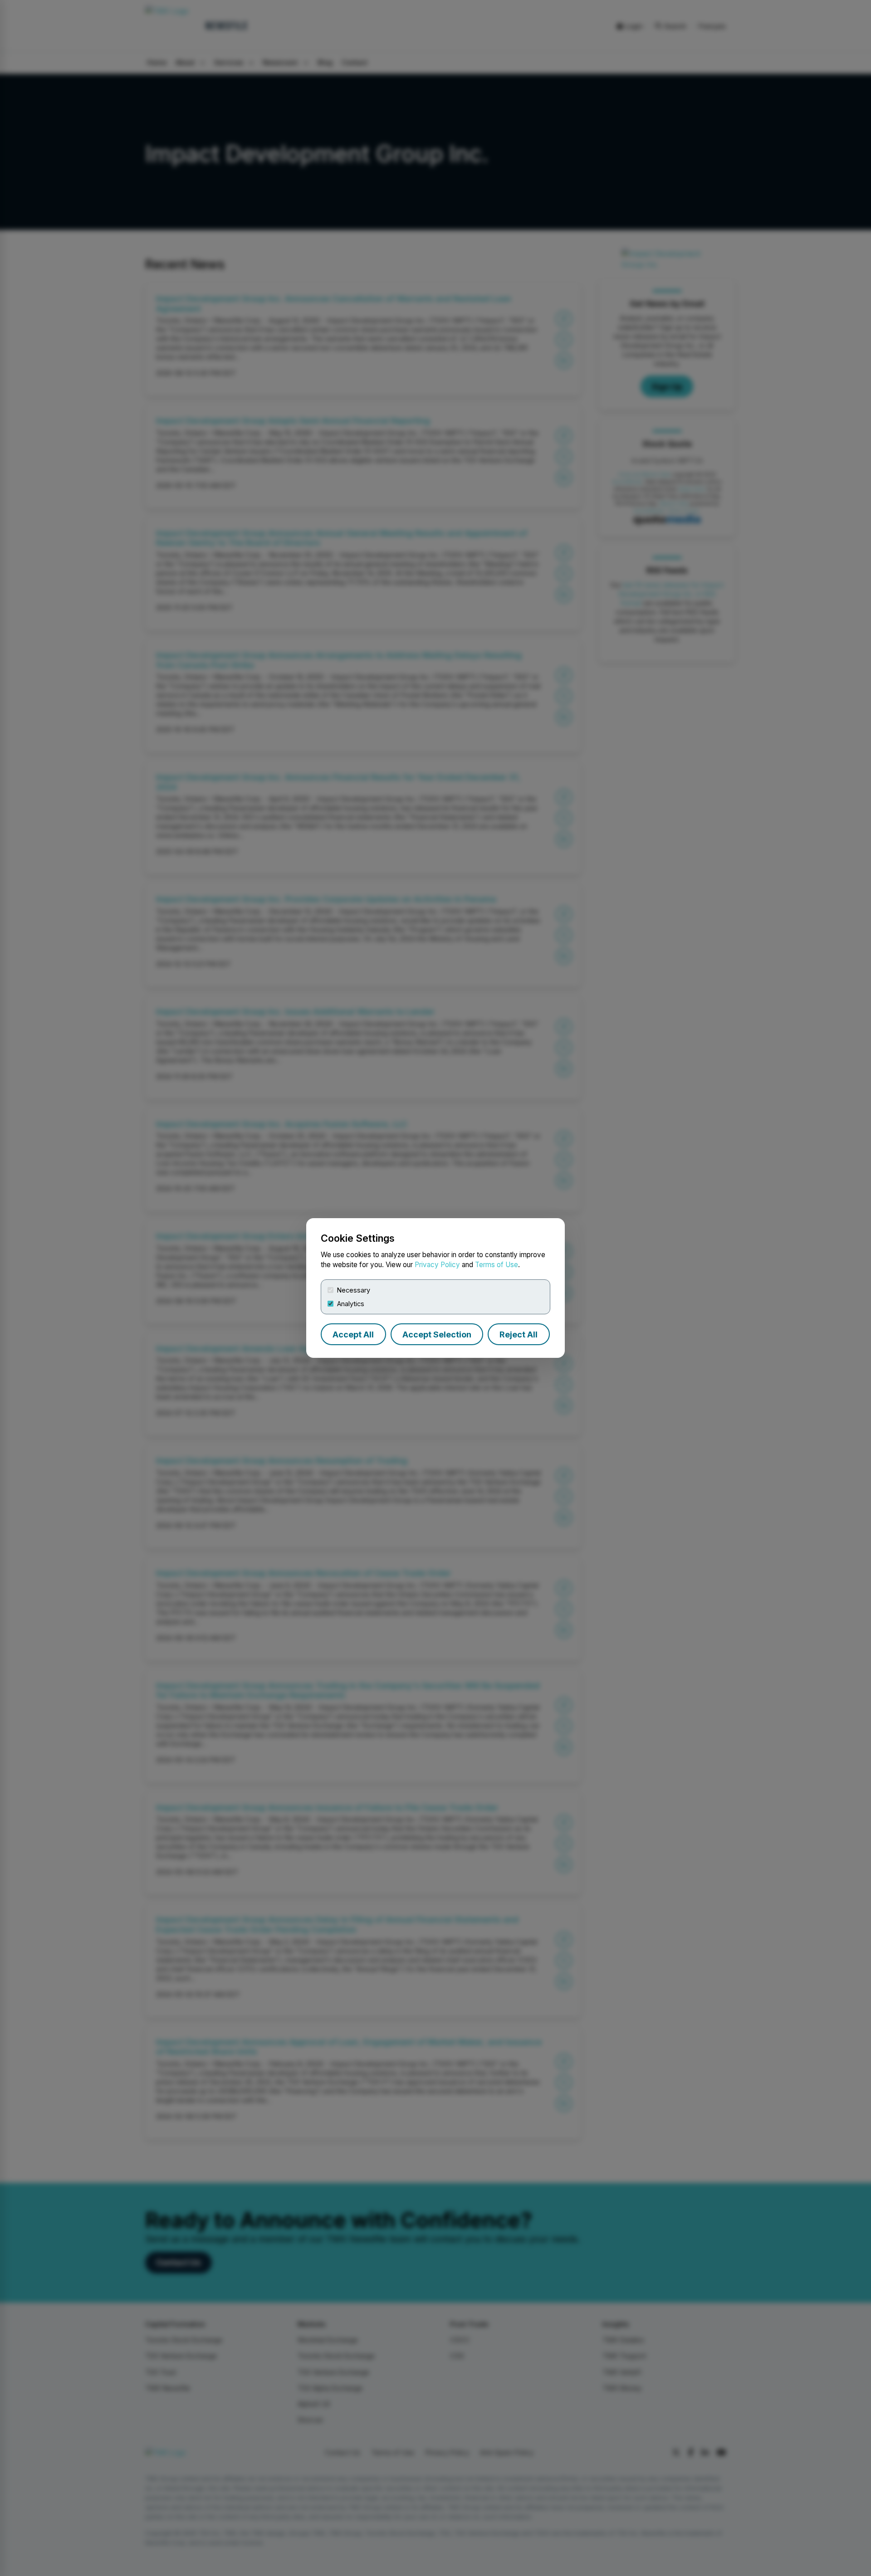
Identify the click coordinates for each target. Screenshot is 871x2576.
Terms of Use (497, 1265)
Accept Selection (437, 1334)
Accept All (353, 1334)
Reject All (519, 1334)
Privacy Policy (437, 1265)
